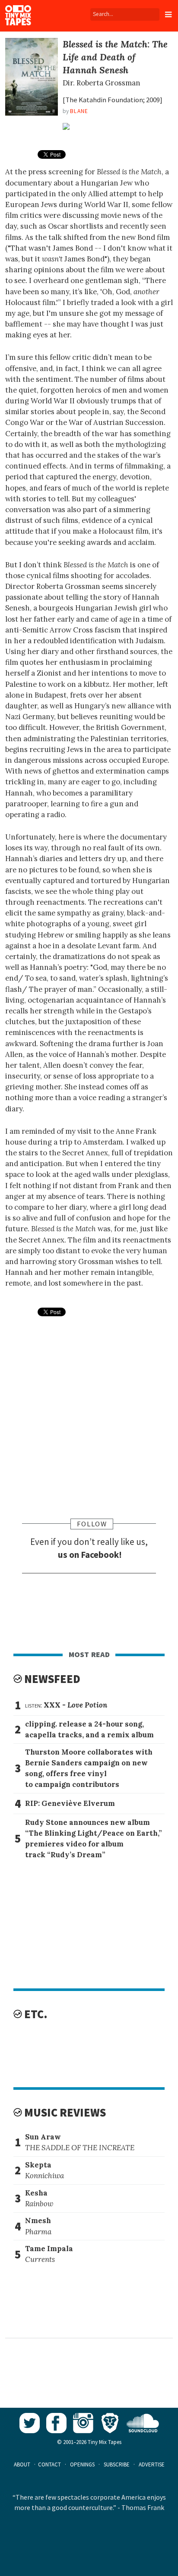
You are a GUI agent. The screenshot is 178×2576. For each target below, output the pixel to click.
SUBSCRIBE (117, 2464)
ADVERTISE (152, 2464)
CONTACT (49, 2464)
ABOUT (22, 2464)
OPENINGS (82, 2464)
